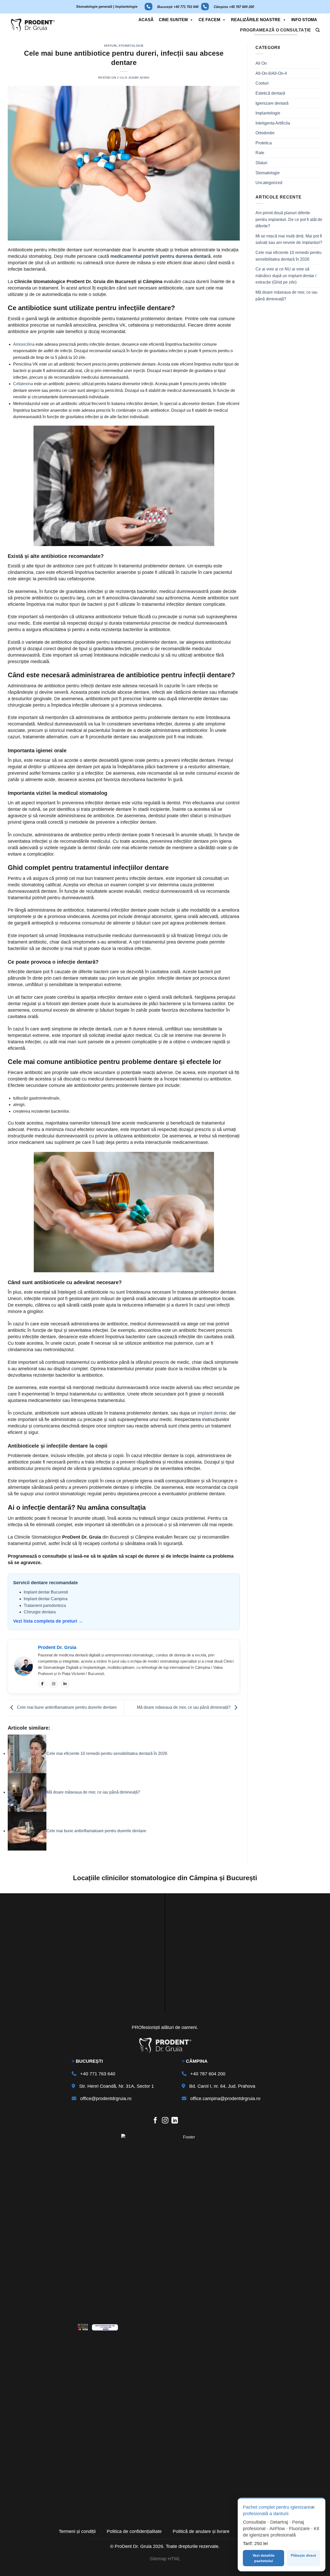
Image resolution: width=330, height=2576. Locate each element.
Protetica (264, 143)
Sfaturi (110, 46)
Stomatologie (131, 46)
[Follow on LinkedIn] (175, 2121)
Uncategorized (269, 183)
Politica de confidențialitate (134, 2531)
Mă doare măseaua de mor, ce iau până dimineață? (184, 1708)
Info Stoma (304, 20)
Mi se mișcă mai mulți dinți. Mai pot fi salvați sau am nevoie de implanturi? (289, 239)
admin (145, 78)
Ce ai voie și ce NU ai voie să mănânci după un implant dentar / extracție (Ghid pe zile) (286, 276)
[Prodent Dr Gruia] (33, 25)
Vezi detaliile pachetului (264, 2558)
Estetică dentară (270, 93)
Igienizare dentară (272, 103)
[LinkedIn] (65, 1684)
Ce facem (209, 20)
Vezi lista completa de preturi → (48, 1621)
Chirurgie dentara (40, 1612)
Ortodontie (265, 133)
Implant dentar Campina (46, 1599)
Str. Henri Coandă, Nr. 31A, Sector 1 (117, 2086)
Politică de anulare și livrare (201, 2531)
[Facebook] (42, 1684)
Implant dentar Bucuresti (46, 1592)
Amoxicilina (24, 344)
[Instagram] (54, 1684)
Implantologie (268, 113)
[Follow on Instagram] (165, 2121)
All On (261, 63)
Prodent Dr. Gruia (57, 1647)
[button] (318, 30)
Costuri (262, 83)
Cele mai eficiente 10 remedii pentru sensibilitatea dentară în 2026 (288, 256)
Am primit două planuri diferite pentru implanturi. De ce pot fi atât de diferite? (289, 219)
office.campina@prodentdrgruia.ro (225, 2099)
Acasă (146, 20)
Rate (260, 153)
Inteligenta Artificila (273, 123)
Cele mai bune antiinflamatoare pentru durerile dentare (66, 1708)
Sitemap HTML (165, 2559)
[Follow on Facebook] (155, 2121)
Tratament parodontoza (45, 1605)
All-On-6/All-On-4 (271, 73)
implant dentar (212, 1413)
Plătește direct (303, 2555)
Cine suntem (173, 20)
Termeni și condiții (77, 2531)
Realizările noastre (256, 20)
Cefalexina (23, 384)
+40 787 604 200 (208, 2074)
